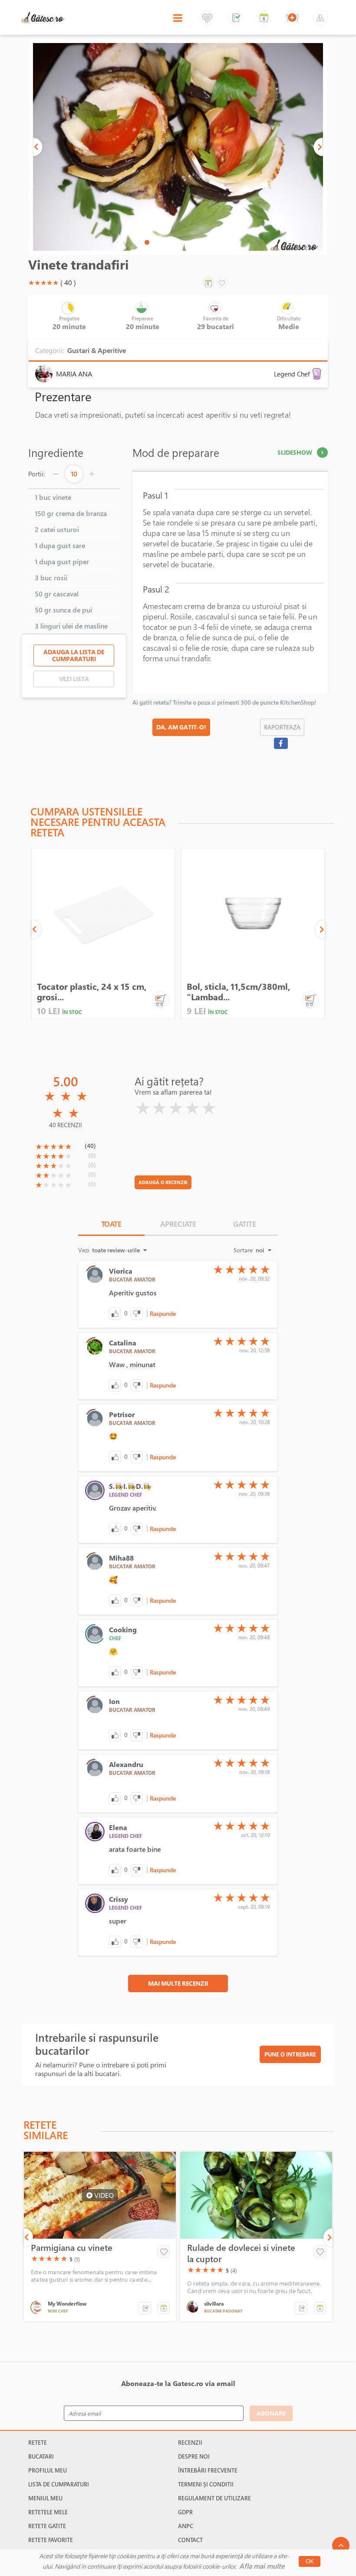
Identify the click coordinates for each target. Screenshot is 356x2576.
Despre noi (194, 2456)
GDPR (185, 2512)
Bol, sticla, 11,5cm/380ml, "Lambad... (238, 992)
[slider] (43, 283)
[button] (38, 147)
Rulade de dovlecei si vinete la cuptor (241, 2253)
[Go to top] (341, 2546)
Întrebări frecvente (208, 2470)
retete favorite (51, 2540)
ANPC (186, 2526)
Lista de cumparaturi (59, 2484)
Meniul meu (45, 2498)
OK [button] (310, 2561)
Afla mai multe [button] (262, 2566)
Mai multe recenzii (178, 1983)
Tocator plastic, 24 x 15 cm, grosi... (92, 992)
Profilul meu (48, 2470)
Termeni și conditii (206, 2484)
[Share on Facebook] (281, 743)
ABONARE (271, 2413)
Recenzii (190, 2443)
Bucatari (41, 2456)
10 (74, 474)
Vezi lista (74, 679)
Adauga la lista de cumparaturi (74, 655)
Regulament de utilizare (214, 2498)
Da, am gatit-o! (181, 727)
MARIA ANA (74, 374)
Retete (38, 2443)
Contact (190, 2540)
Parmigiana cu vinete (72, 2248)
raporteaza (282, 727)
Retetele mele (48, 2512)
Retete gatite (47, 2526)
